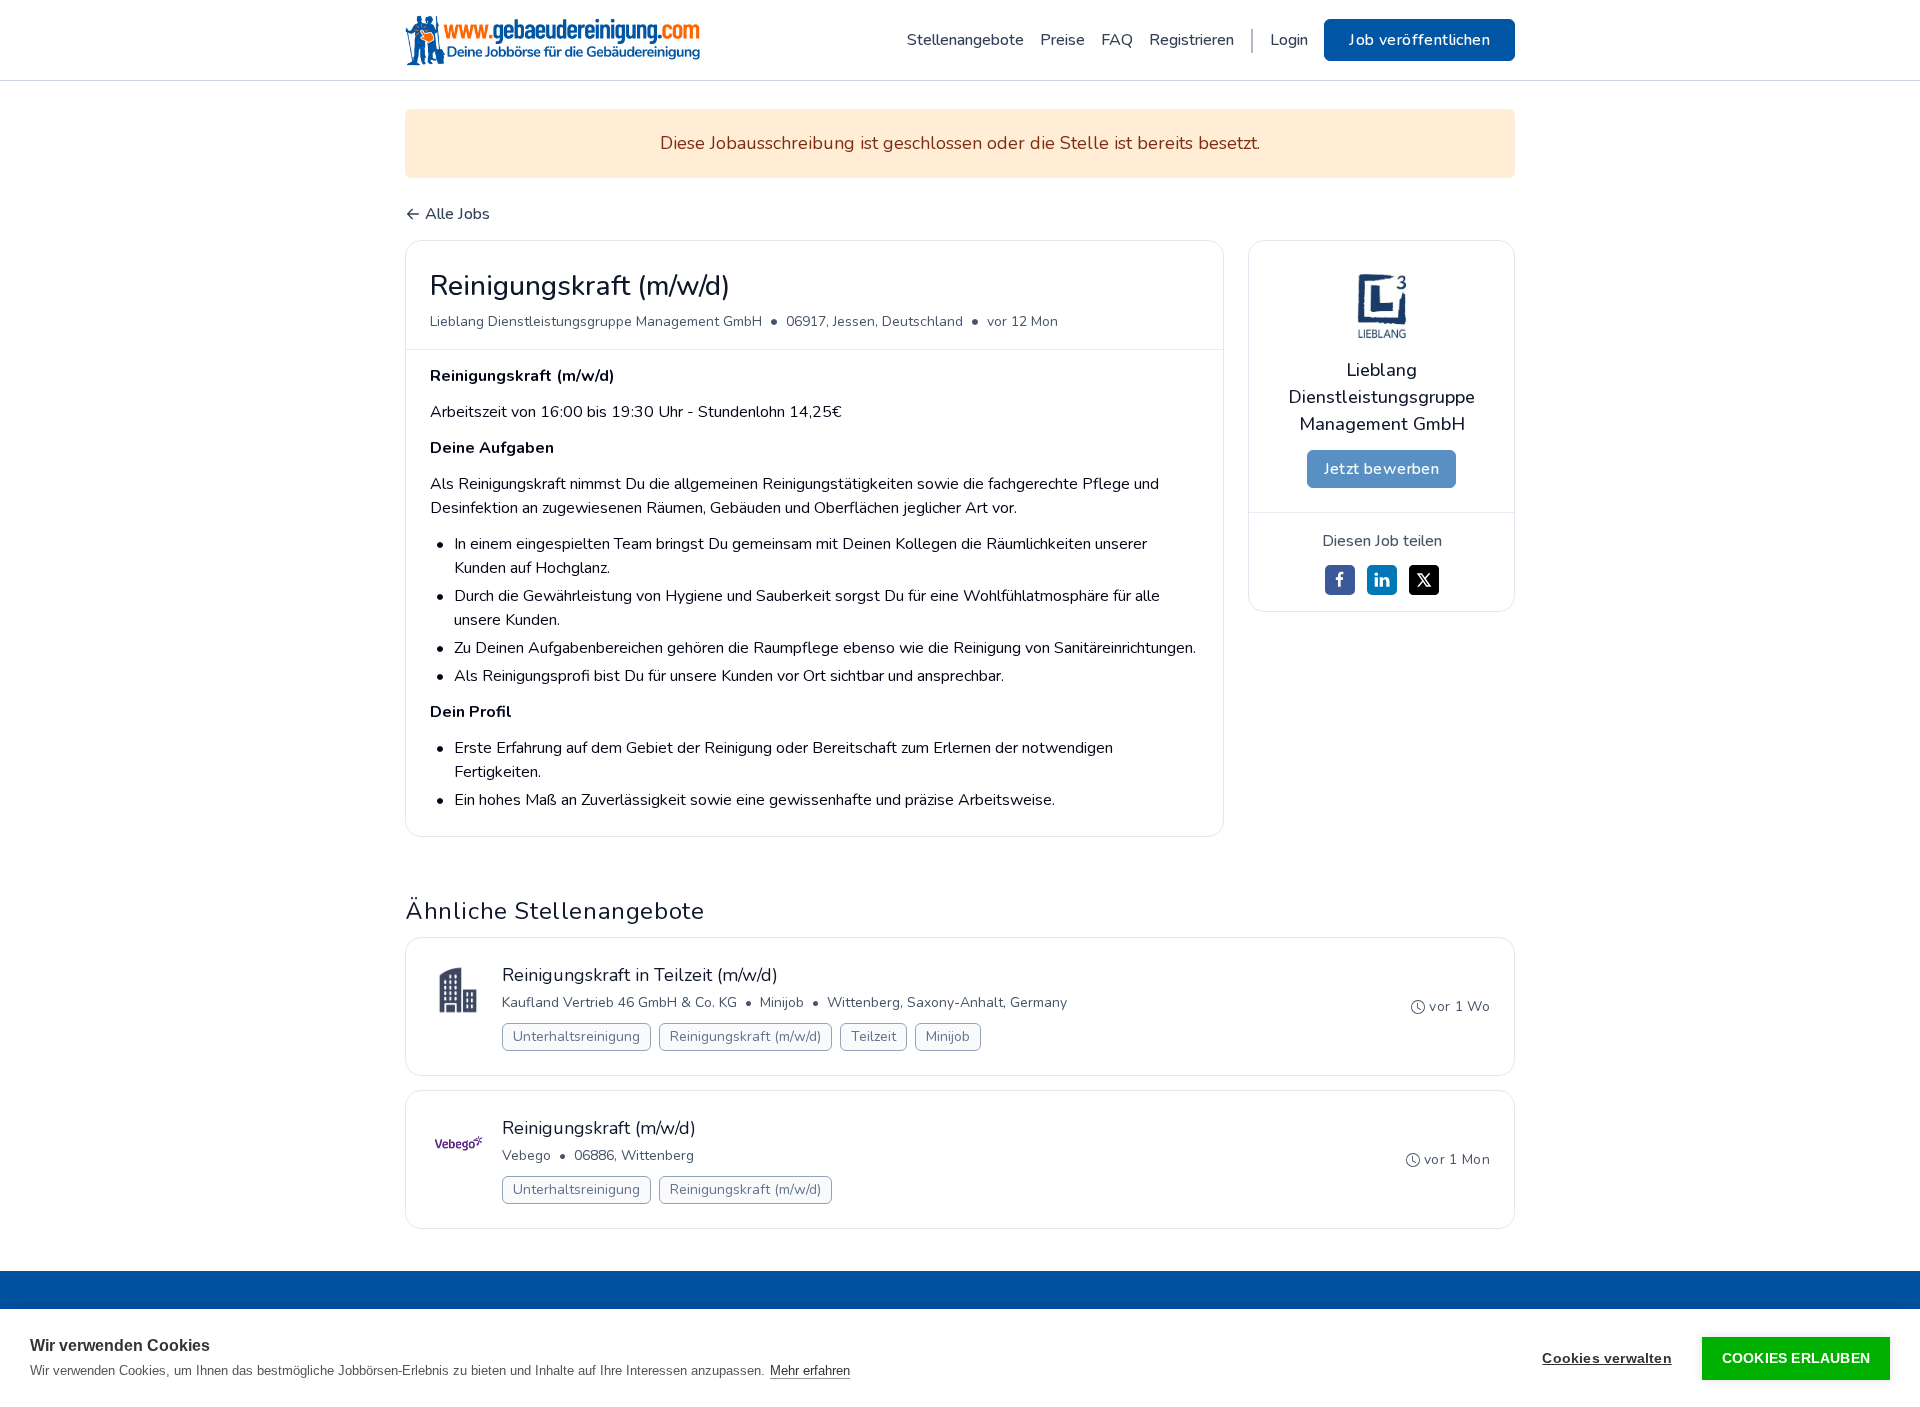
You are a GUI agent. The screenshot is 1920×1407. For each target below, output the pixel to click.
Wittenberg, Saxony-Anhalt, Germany (947, 1002)
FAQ (1117, 40)
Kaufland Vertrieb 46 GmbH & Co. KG (619, 1002)
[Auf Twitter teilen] (1424, 580)
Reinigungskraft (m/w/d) (745, 1036)
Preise (1062, 40)
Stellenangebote (965, 40)
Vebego (526, 1155)
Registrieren (1191, 40)
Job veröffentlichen (1419, 40)
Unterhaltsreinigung (576, 1036)
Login (1289, 40)
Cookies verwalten (1606, 1358)
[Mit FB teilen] (1340, 580)
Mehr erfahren (810, 1370)
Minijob (782, 1002)
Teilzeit (873, 1036)
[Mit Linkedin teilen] (1382, 580)
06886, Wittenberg (634, 1155)
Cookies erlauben (1796, 1358)
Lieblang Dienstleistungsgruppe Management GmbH (596, 321)
